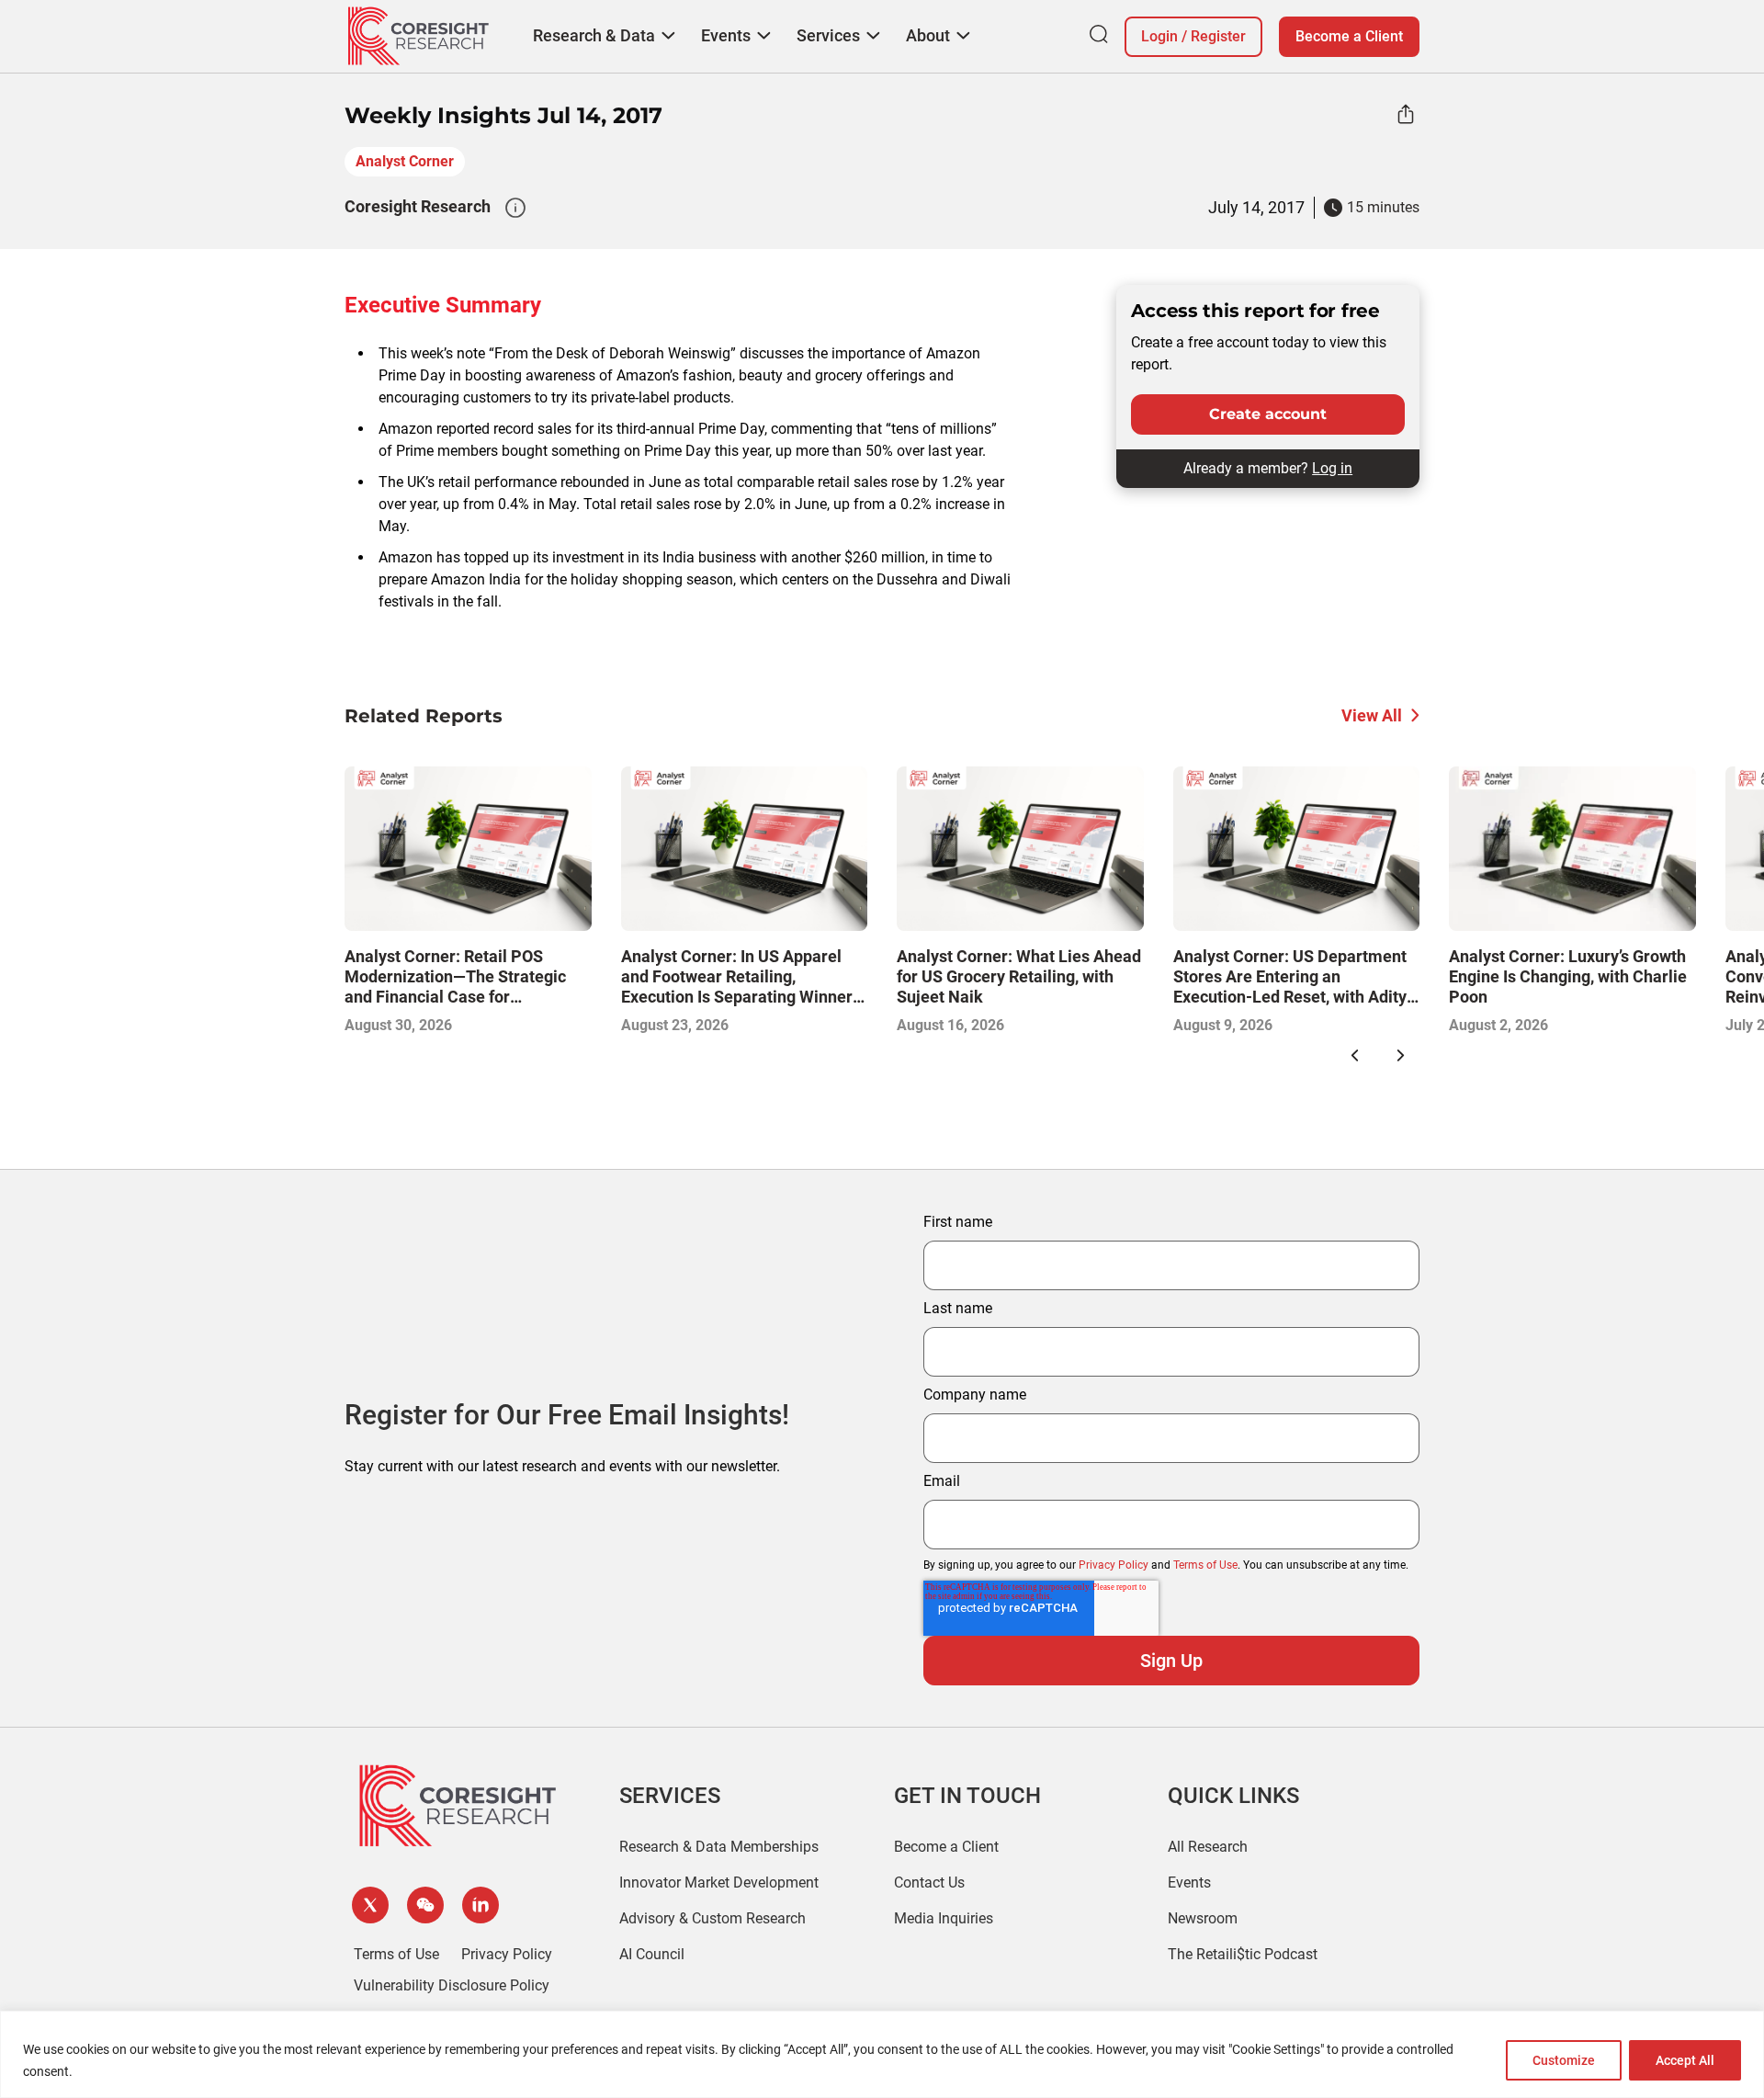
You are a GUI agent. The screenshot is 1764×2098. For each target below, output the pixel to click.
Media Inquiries (944, 1918)
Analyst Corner (405, 161)
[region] (882, 2054)
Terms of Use (1205, 1565)
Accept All (1685, 2060)
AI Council (652, 1954)
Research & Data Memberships (719, 1847)
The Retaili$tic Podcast (1243, 1954)
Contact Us (929, 1883)
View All (1372, 715)
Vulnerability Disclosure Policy (452, 1985)
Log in (1332, 468)
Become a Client (1349, 36)
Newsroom (1203, 1918)
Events (1189, 1883)
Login (1159, 36)
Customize (1564, 2060)
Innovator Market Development (719, 1883)
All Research (1208, 1847)
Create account (1268, 414)
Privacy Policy (1114, 1565)
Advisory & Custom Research (712, 1918)
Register (1218, 36)
